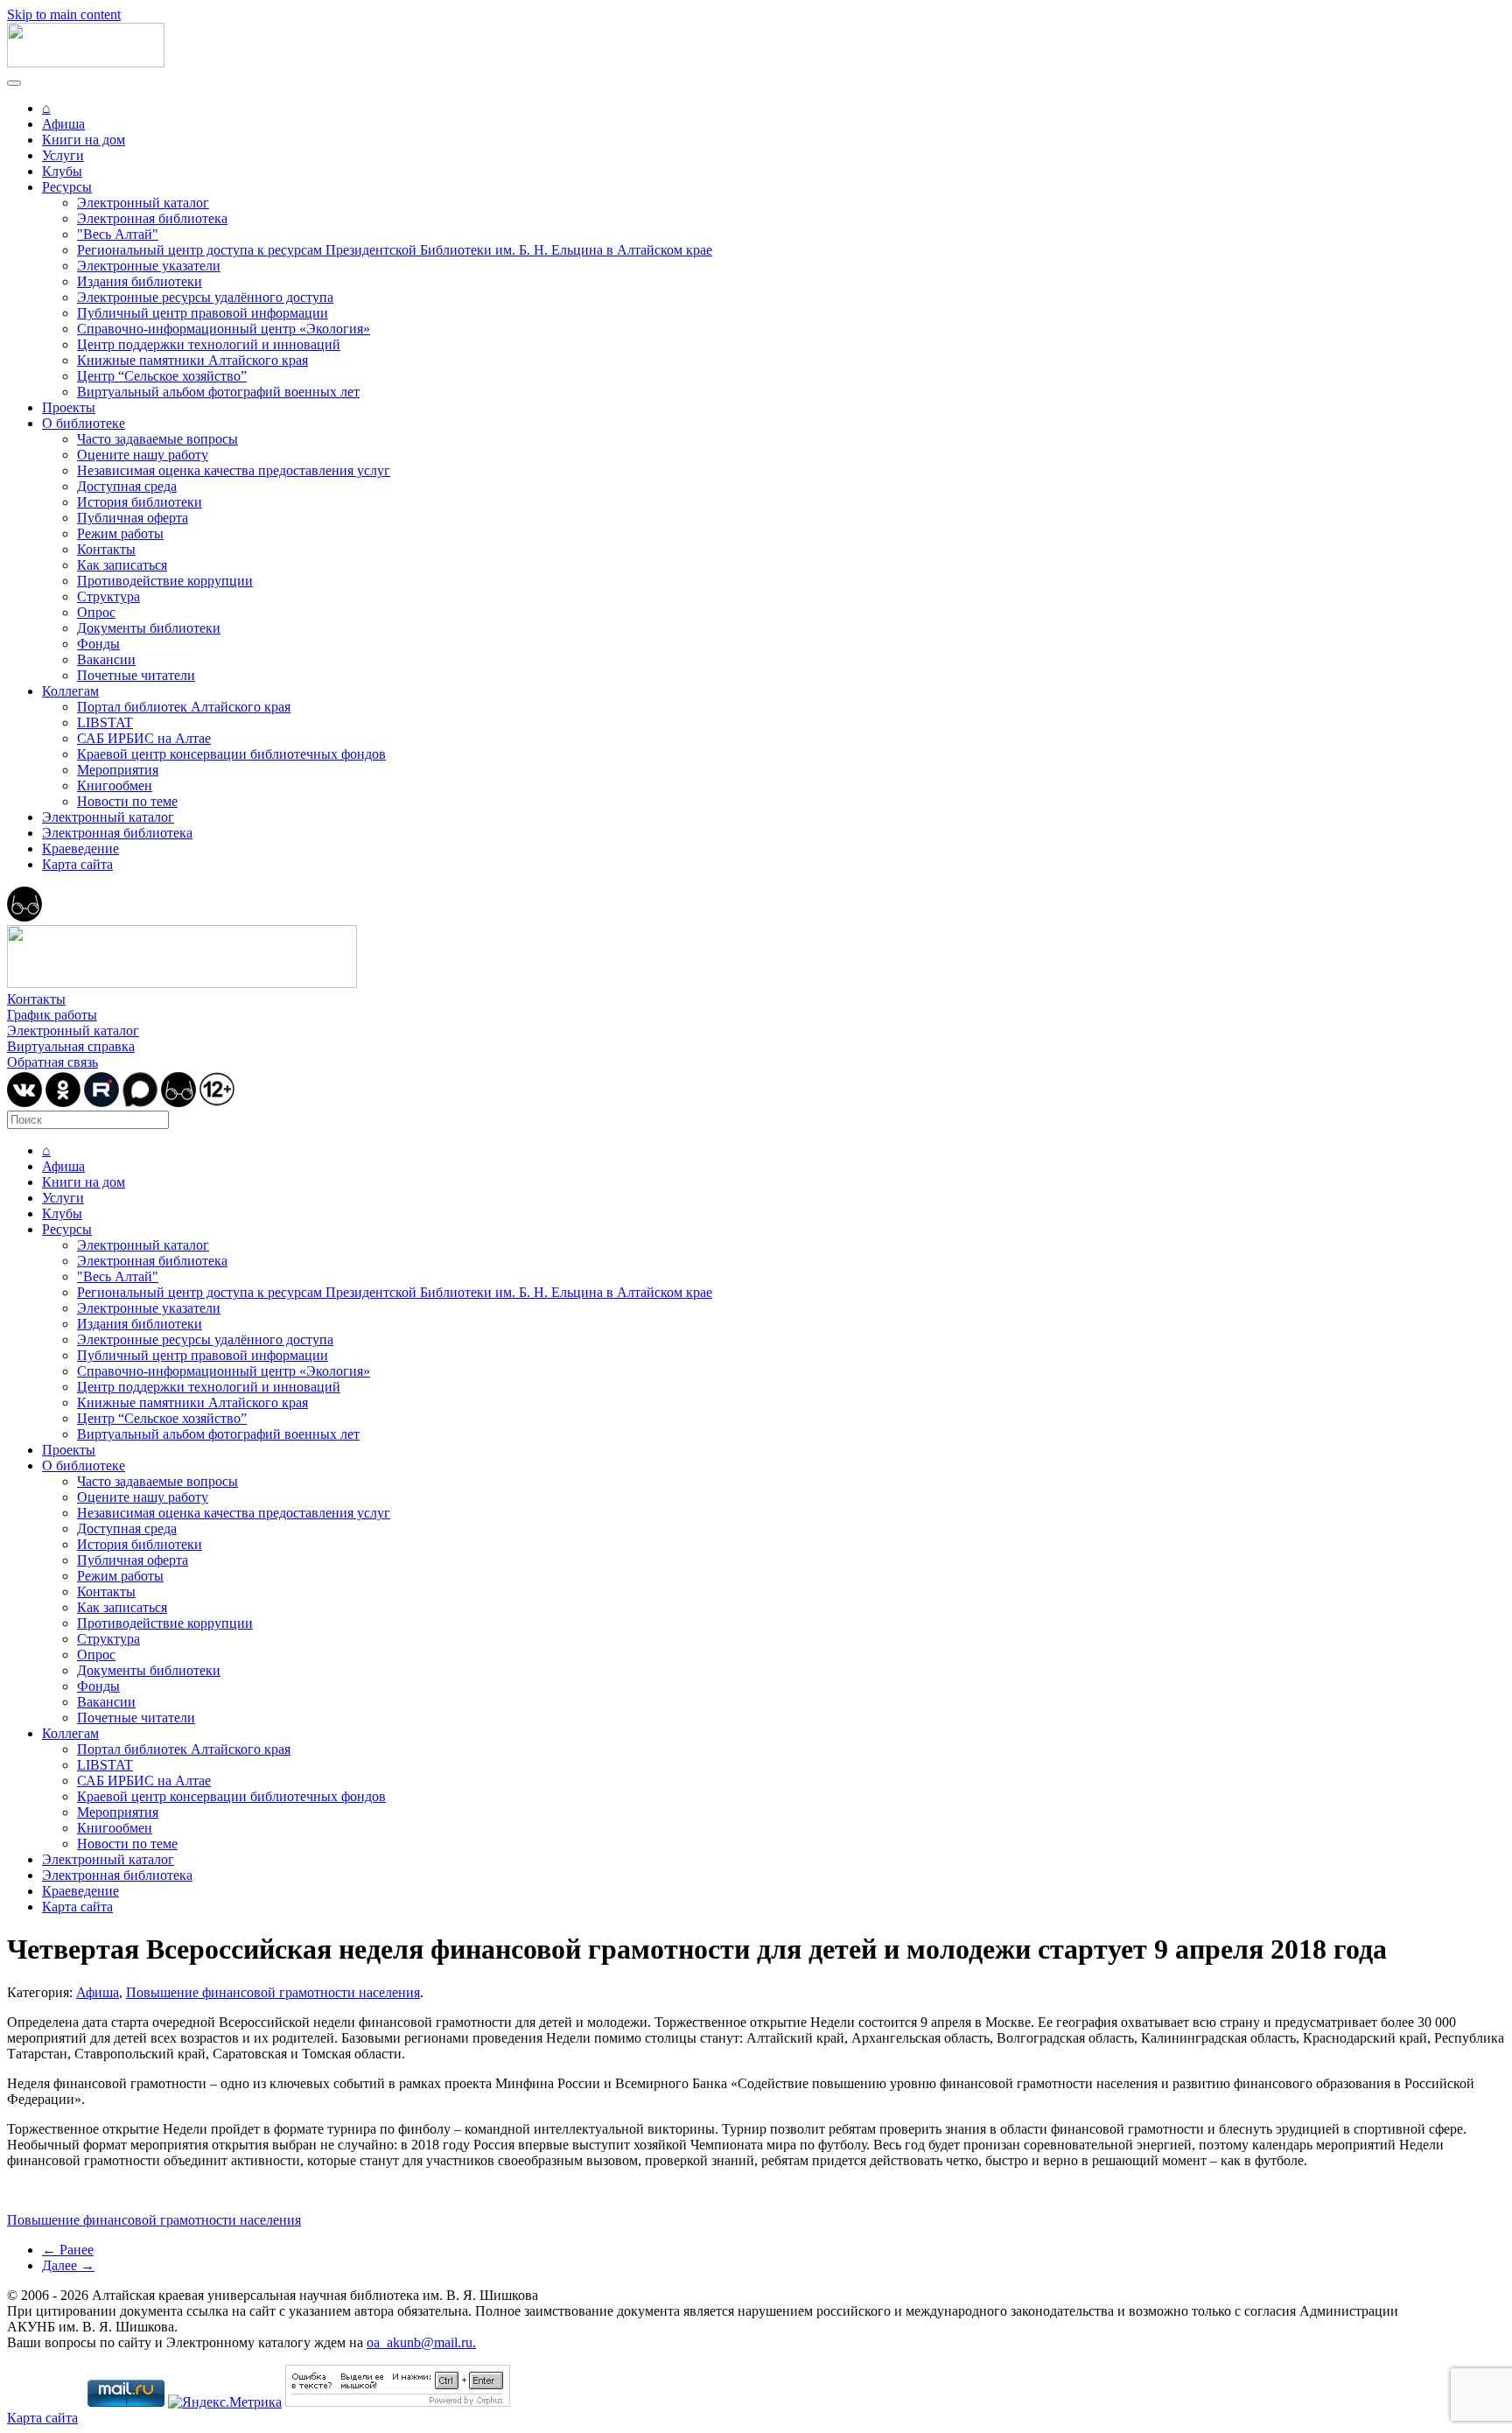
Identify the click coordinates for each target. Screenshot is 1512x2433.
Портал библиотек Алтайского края (184, 707)
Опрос (96, 612)
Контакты (106, 549)
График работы (52, 1015)
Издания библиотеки (140, 281)
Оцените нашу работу (143, 455)
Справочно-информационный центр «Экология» (224, 329)
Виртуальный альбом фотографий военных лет (218, 392)
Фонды (98, 644)
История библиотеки (140, 502)
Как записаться (122, 565)
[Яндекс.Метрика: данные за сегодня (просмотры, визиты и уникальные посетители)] (225, 2402)
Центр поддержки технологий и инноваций (209, 344)
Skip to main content (64, 14)
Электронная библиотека (152, 218)
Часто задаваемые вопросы (157, 439)
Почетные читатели (136, 675)
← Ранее (68, 2250)
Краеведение (80, 848)
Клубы (62, 171)
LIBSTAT (105, 722)
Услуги (63, 155)
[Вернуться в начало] (86, 63)
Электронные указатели (149, 266)
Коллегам (70, 691)
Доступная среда (127, 486)
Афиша (63, 124)
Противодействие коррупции (165, 581)
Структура (108, 596)
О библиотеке (84, 423)
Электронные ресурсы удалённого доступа (205, 297)
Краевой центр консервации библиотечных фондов (231, 754)
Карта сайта (77, 864)
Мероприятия (118, 770)
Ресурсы (67, 187)
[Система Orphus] (398, 2402)
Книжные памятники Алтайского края (192, 360)
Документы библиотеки (149, 628)
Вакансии (106, 659)
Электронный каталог (143, 203)
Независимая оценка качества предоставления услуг (234, 470)
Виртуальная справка (71, 1046)
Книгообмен (115, 785)
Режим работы (120, 533)
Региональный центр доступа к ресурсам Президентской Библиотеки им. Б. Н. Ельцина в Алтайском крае (395, 250)
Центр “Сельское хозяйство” (162, 376)
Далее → (68, 2265)
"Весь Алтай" (118, 234)
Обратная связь (52, 1062)
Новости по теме (127, 801)
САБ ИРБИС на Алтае (144, 738)
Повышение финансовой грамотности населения (273, 1992)
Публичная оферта (133, 518)
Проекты (69, 407)
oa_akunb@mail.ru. (421, 2342)
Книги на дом (84, 140)
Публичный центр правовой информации (203, 313)
